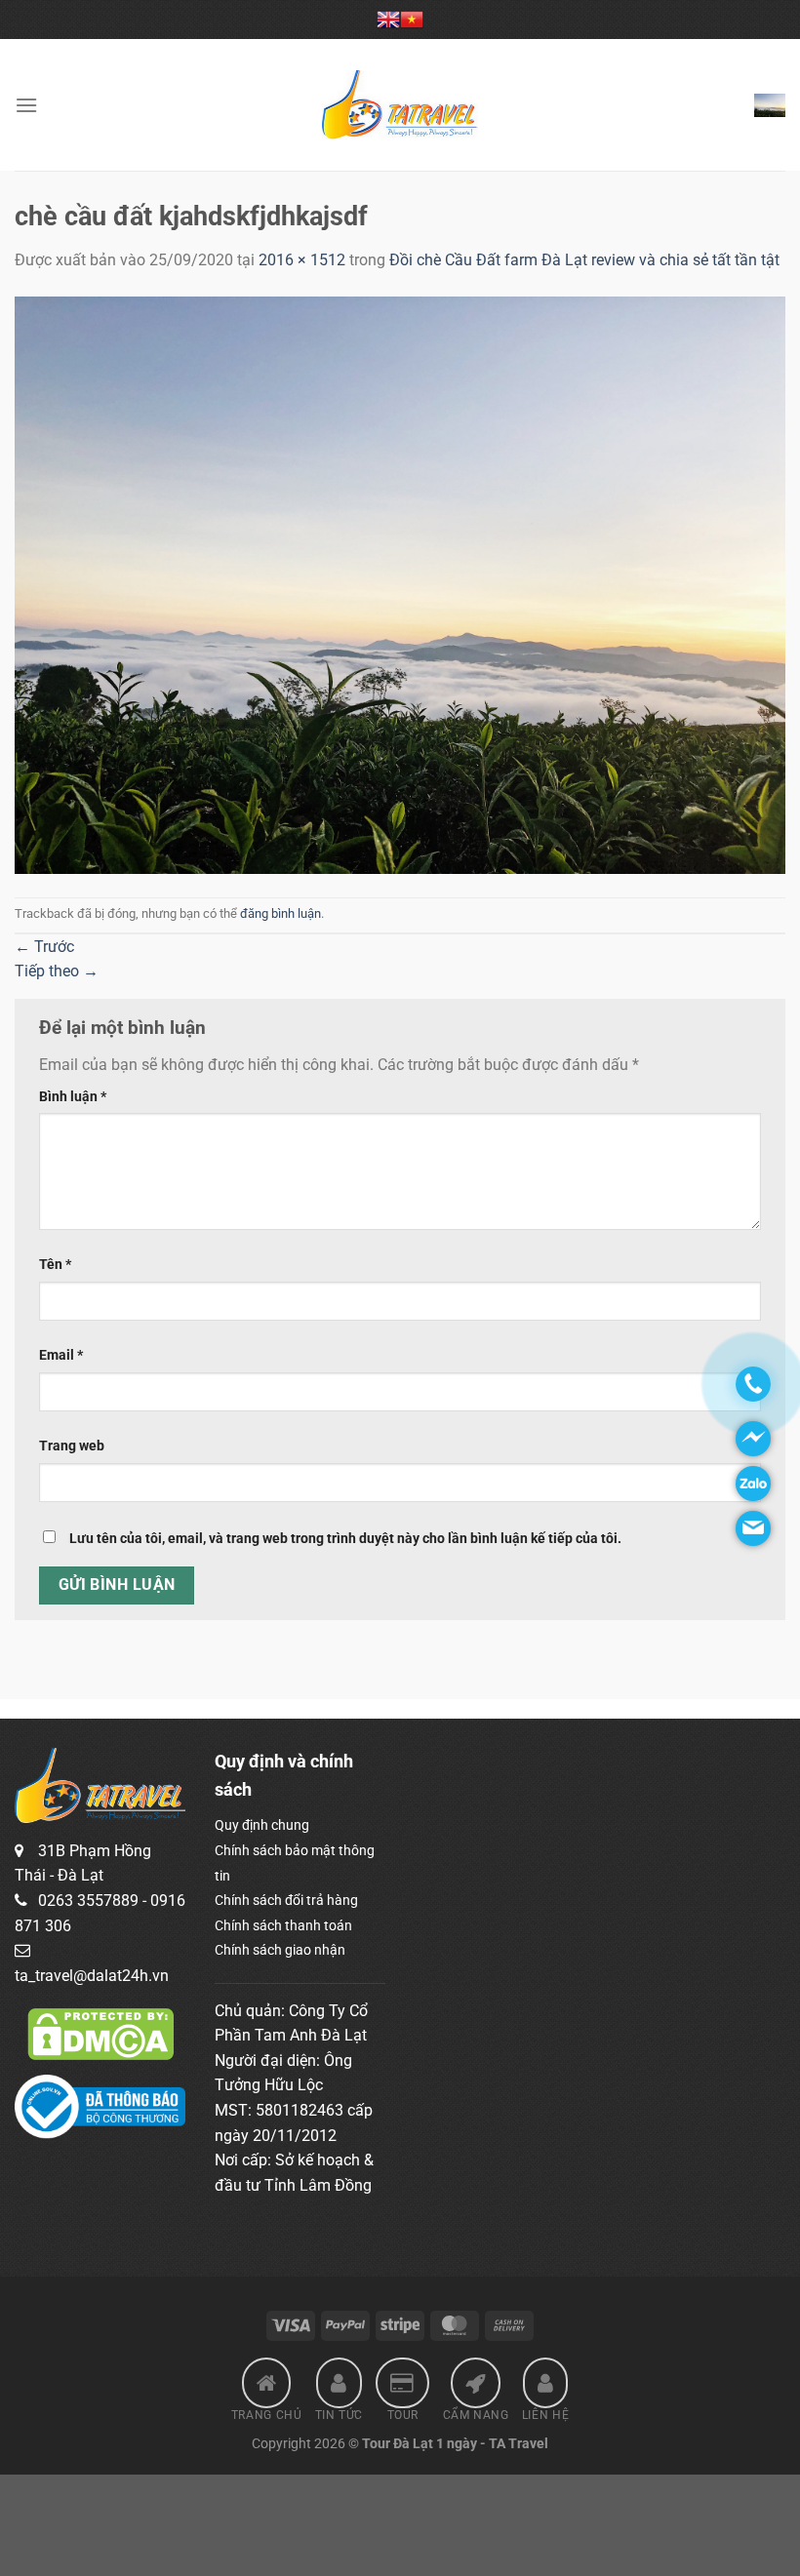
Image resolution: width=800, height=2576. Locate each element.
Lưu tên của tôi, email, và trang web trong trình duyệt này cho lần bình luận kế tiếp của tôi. (345, 1539)
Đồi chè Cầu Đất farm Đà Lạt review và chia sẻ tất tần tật (584, 260)
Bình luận (73, 1097)
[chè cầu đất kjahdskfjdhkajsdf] (400, 584)
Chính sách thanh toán (283, 1925)
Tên (55, 1265)
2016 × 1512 (302, 260)
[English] (388, 20)
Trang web (72, 1446)
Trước (44, 947)
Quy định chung (262, 1825)
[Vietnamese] (412, 20)
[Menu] (26, 105)
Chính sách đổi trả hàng (286, 1900)
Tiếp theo (57, 971)
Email (61, 1355)
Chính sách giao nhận (280, 1950)
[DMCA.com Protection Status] (100, 2033)
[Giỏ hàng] (770, 105)
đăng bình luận (280, 913)
